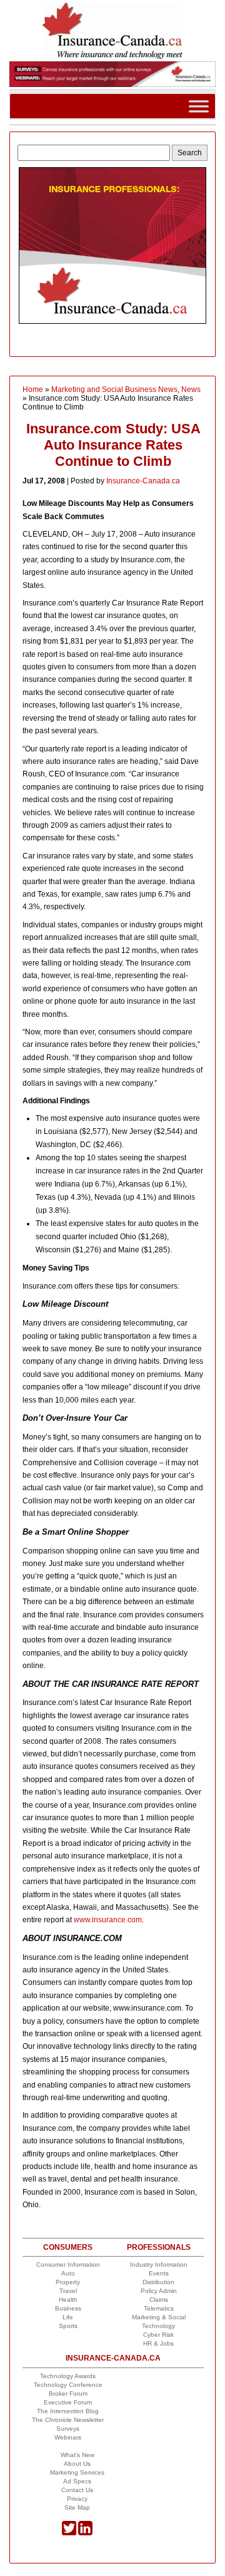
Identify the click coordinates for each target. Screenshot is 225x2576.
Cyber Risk (158, 2335)
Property (68, 2282)
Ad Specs (77, 2481)
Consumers (68, 2247)
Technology (158, 2326)
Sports (68, 2326)
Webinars (68, 2437)
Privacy (77, 2499)
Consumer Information (68, 2264)
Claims (159, 2300)
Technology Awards (68, 2376)
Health (68, 2300)
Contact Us (77, 2490)
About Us (77, 2464)
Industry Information (159, 2264)
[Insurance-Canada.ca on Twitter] (69, 2533)
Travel (68, 2291)
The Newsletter (68, 2420)
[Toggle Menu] (199, 106)
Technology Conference (68, 2385)
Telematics (159, 2308)
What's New (77, 2455)
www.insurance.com (108, 1920)
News (191, 389)
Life (68, 2317)
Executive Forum (68, 2402)
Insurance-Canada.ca (143, 481)
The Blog (68, 2411)
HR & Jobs (158, 2343)
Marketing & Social (159, 2317)
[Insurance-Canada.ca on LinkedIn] (85, 2533)
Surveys (68, 2429)
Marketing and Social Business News (114, 389)
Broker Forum (68, 2393)
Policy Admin (159, 2291)
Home (33, 389)
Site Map (77, 2507)
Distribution (158, 2282)
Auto (68, 2273)
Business (68, 2308)
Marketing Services (77, 2472)
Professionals (159, 2247)
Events (159, 2273)
